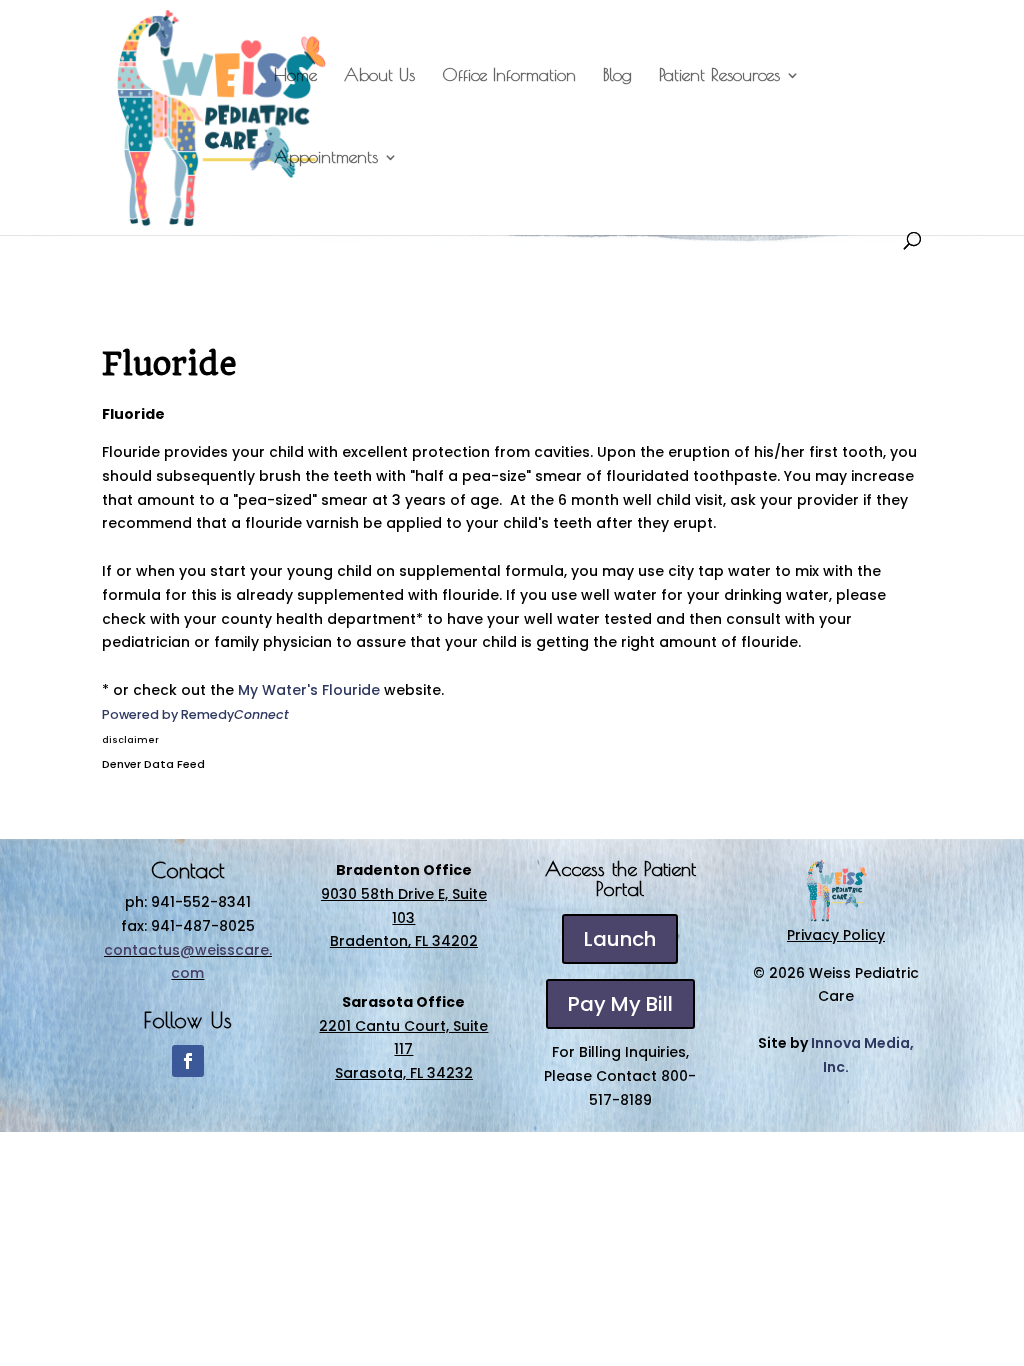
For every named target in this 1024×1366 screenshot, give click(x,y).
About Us (379, 76)
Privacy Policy (836, 935)
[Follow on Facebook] (188, 1061)
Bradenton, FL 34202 (404, 941)
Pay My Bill (620, 1004)
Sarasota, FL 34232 (404, 1073)
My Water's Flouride (309, 690)
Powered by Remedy (195, 714)
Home (295, 76)
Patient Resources (719, 76)
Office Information (509, 76)
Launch (620, 939)
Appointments (326, 158)
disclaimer (130, 740)
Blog (617, 76)
